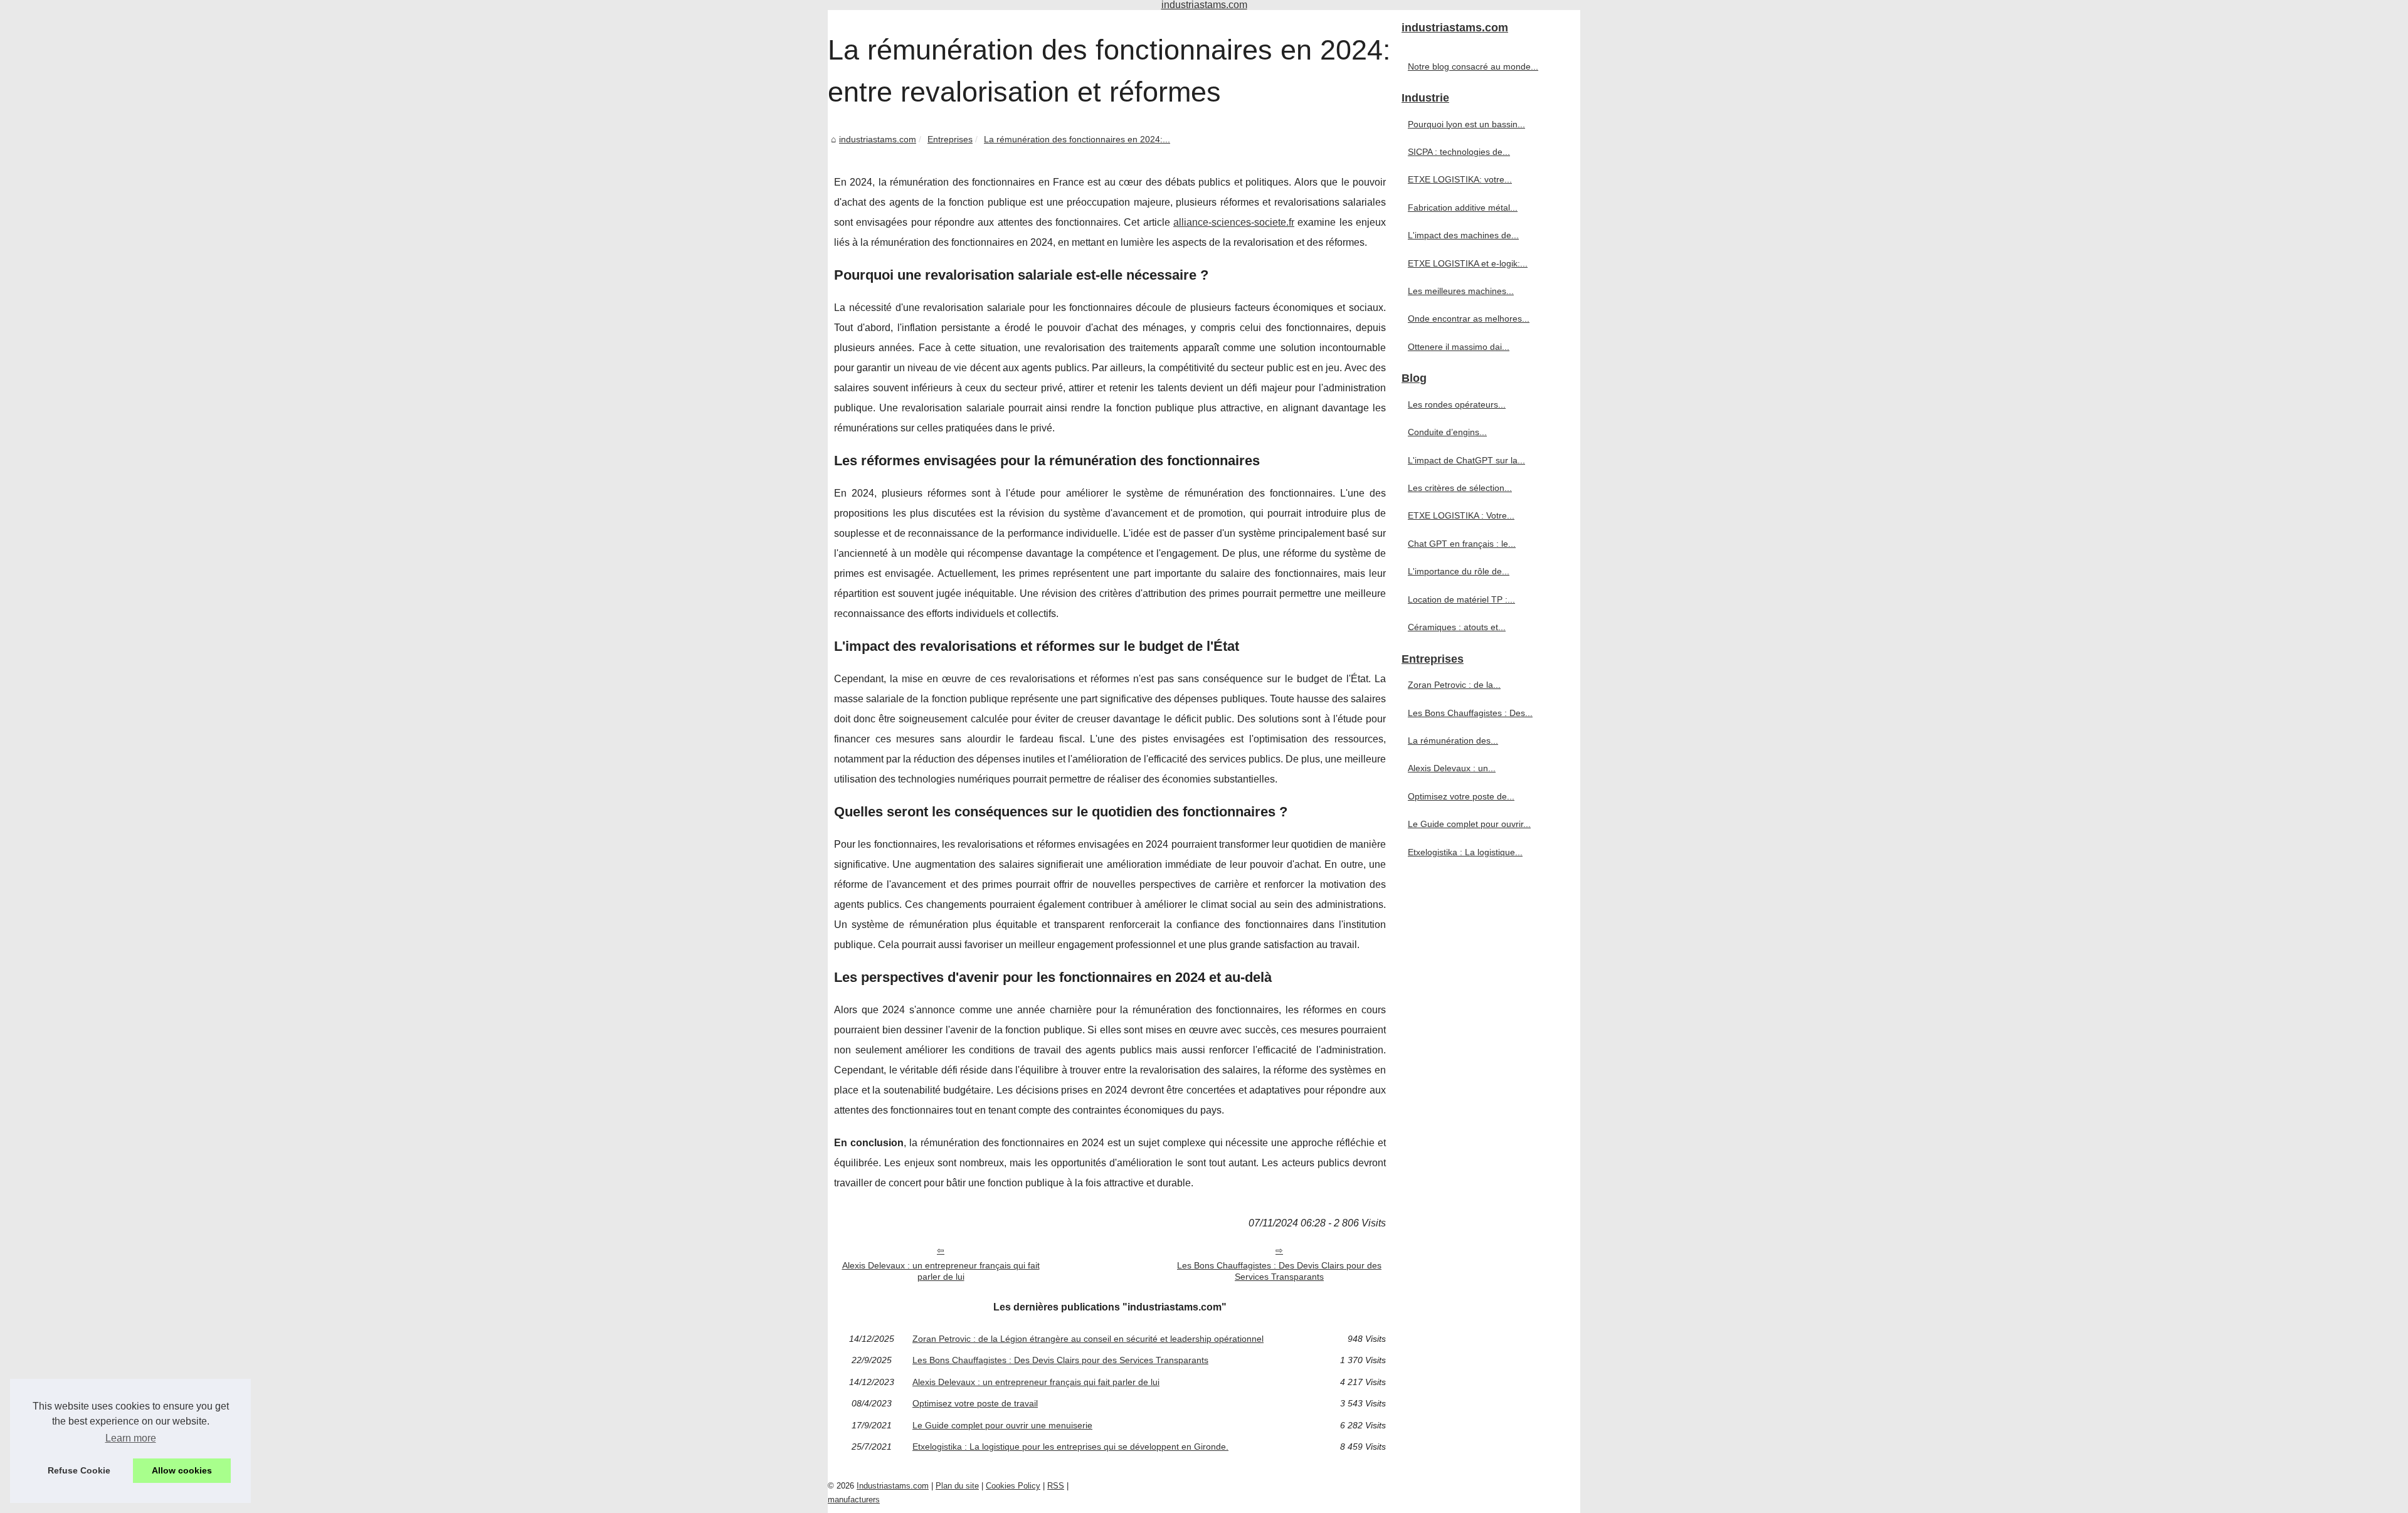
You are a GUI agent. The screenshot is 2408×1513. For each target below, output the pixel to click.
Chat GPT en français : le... (1462, 544)
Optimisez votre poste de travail (975, 1403)
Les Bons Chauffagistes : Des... (1470, 713)
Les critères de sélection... (1460, 488)
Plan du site (957, 1486)
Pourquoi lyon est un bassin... (1466, 124)
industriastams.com (878, 139)
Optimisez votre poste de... (1461, 796)
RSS (1056, 1486)
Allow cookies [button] (182, 1470)
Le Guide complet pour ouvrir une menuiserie (1002, 1425)
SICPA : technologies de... (1459, 152)
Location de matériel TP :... (1461, 599)
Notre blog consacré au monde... (1473, 66)
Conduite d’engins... (1447, 432)
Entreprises (950, 139)
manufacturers (854, 1500)
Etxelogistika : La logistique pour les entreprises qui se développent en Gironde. (1070, 1447)
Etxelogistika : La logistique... (1465, 852)
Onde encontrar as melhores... (1469, 319)
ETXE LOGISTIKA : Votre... (1461, 515)
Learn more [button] (131, 1438)
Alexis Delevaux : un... (1452, 768)
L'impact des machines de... (1463, 235)
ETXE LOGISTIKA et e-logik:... (1468, 263)
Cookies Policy (1013, 1486)
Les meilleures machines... (1461, 291)
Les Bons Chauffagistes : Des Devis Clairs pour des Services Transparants (1279, 1271)
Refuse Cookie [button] (79, 1470)
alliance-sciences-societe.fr (1234, 222)
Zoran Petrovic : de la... (1454, 685)
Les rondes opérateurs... (1457, 404)
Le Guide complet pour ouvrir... (1469, 824)
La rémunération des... (1453, 741)
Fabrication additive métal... (1463, 208)
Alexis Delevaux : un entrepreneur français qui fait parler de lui (941, 1271)
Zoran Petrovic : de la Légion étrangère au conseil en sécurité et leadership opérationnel (1088, 1339)
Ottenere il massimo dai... (1459, 347)
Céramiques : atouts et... (1457, 627)
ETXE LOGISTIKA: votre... (1460, 179)
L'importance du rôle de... (1459, 571)
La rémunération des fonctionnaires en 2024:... (1077, 139)
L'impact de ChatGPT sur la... (1466, 460)
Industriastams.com (893, 1486)
